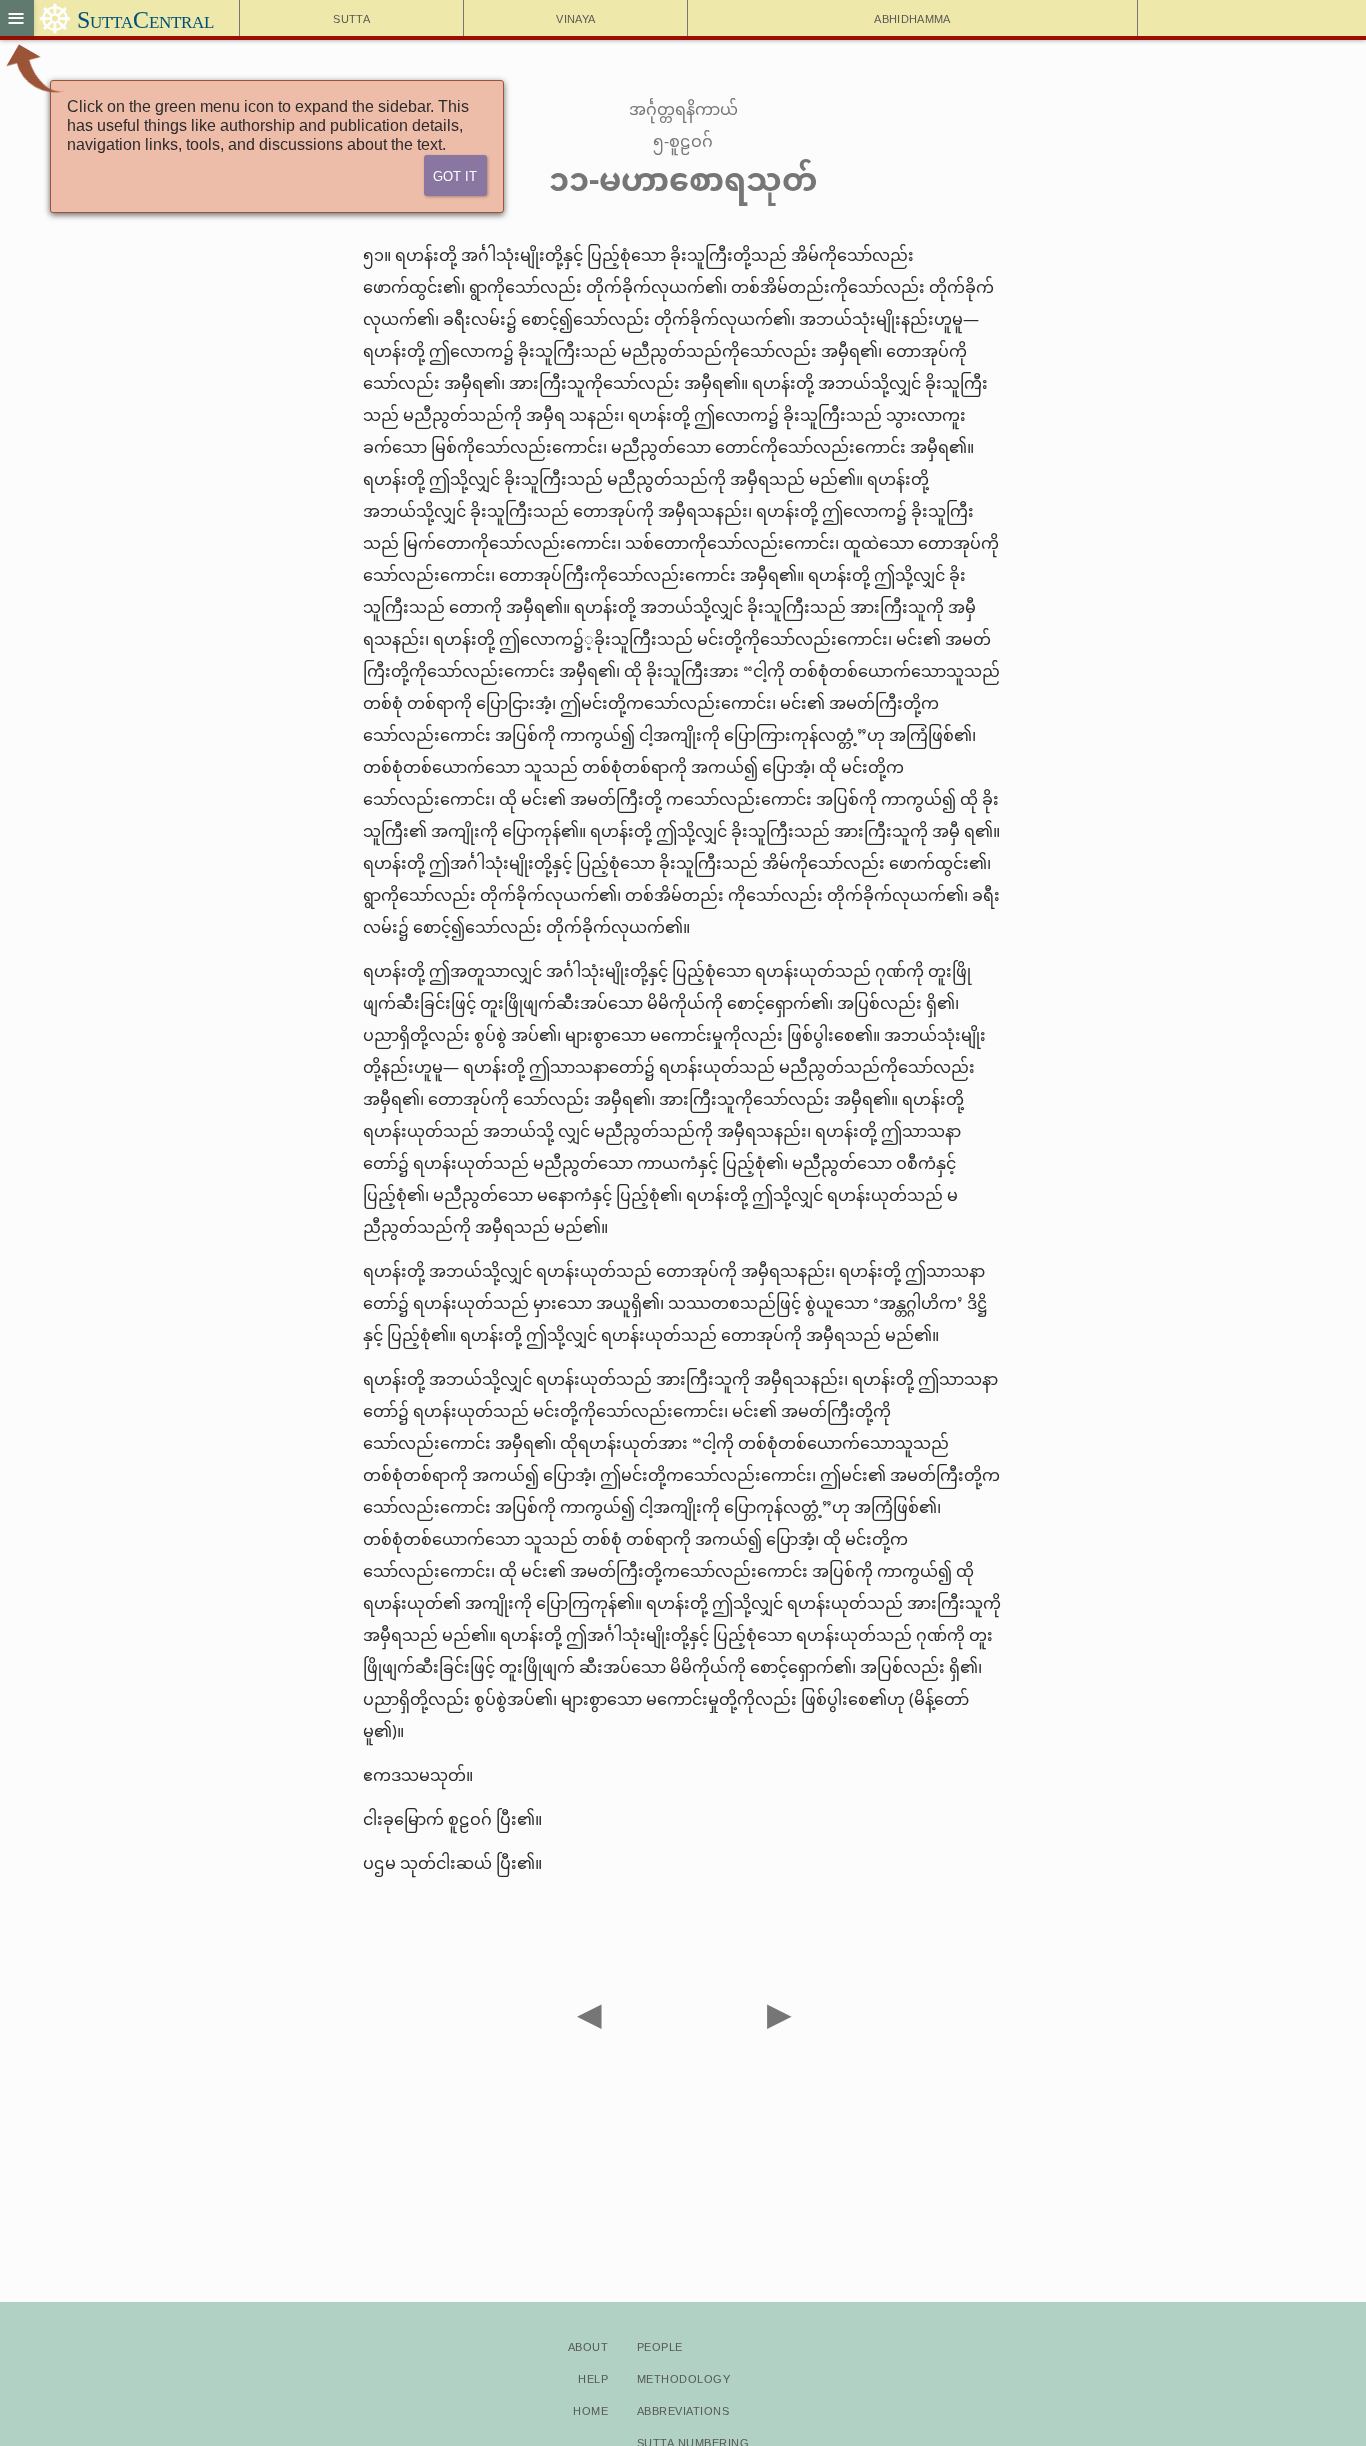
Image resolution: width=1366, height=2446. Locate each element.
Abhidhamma (912, 17)
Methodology (683, 2377)
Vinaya (575, 17)
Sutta (351, 17)
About (588, 2345)
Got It (455, 174)
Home (590, 2409)
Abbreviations (683, 2409)
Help (593, 2377)
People (660, 2345)
